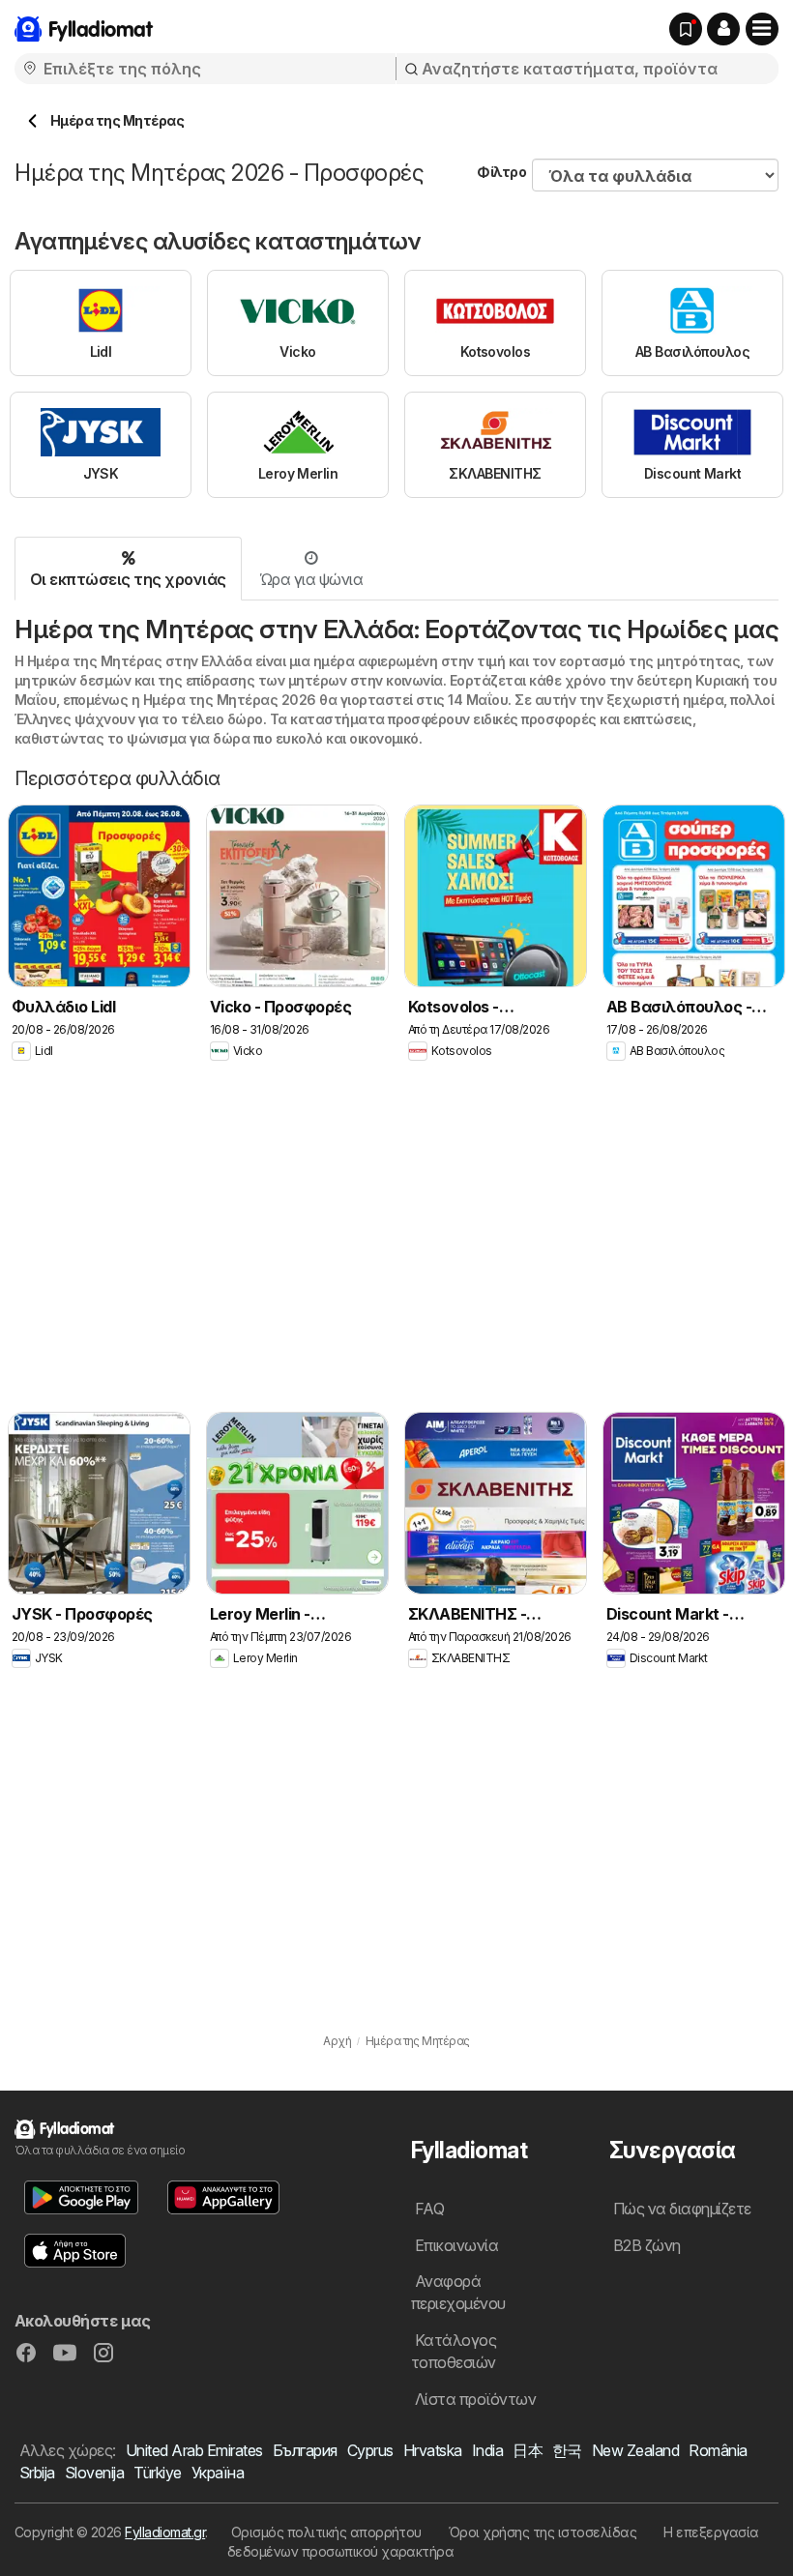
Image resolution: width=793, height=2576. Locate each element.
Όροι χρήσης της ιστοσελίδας (543, 2532)
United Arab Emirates (194, 2450)
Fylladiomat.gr (165, 2532)
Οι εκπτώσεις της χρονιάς (128, 579)
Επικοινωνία (456, 2245)
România (718, 2450)
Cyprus (370, 2450)
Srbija (37, 2473)
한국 (567, 2450)
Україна (218, 2473)
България (305, 2450)
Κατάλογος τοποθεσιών (454, 2351)
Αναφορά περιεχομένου (458, 2292)
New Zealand (635, 2450)
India (487, 2450)
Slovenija (94, 2473)
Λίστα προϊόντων (475, 2399)
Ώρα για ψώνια (311, 579)
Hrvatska (433, 2450)
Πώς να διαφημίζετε (682, 2209)
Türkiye (157, 2473)
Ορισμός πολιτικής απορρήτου (326, 2532)
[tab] (129, 569)
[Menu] (762, 29)
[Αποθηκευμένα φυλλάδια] (686, 29)
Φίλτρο (501, 172)
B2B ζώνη (647, 2245)
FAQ (429, 2209)
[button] (723, 29)
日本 (528, 2450)
